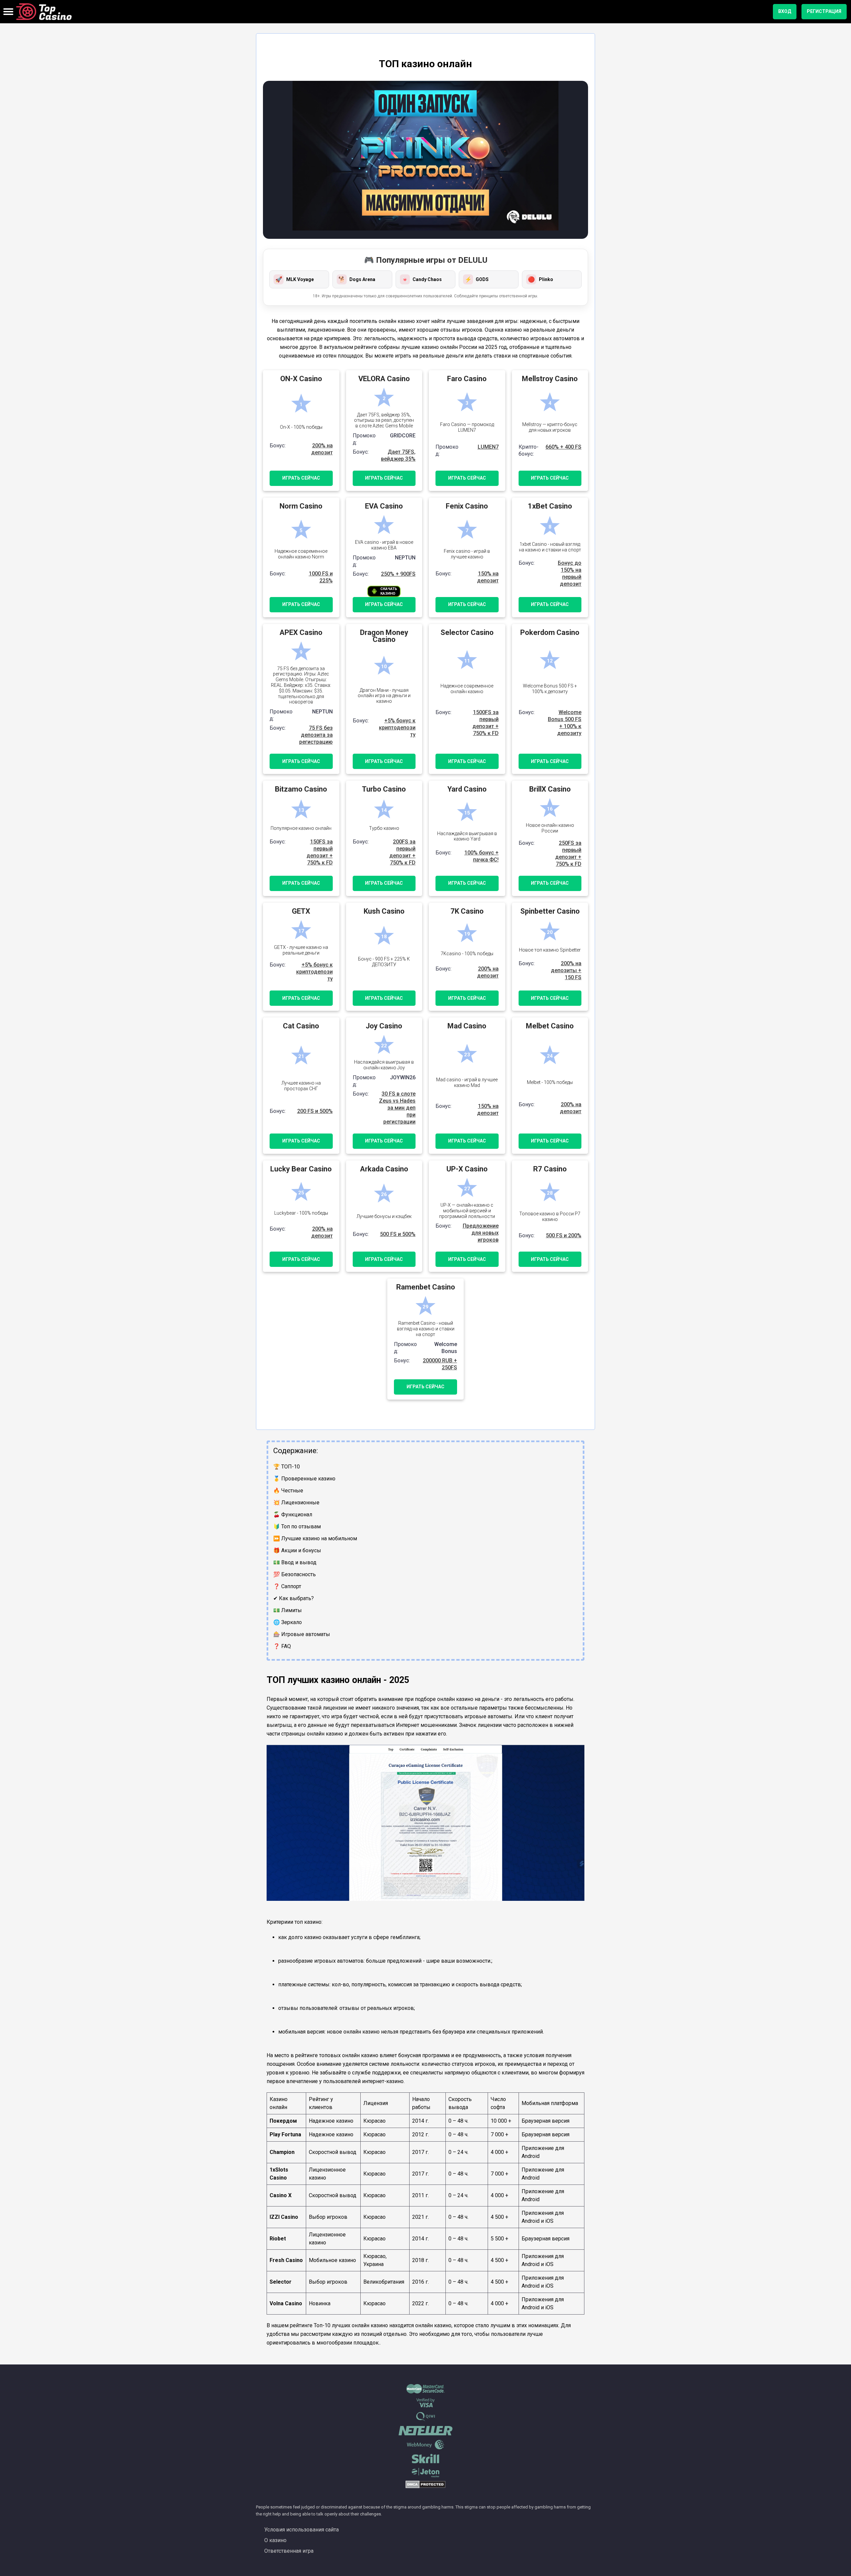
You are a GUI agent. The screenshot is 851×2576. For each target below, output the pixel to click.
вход (785, 11)
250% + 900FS (398, 574)
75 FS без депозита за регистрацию (316, 735)
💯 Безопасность (295, 1574)
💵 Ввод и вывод (295, 1562)
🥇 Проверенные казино (304, 1479)
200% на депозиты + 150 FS (566, 970)
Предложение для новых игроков (481, 1233)
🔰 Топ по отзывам (297, 1526)
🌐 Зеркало (288, 1622)
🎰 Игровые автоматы (302, 1634)
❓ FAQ (282, 1646)
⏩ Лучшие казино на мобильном (315, 1538)
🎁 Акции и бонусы (297, 1550)
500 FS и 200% (564, 1235)
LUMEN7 (488, 447)
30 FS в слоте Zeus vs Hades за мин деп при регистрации (397, 1108)
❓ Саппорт (287, 1586)
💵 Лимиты (288, 1610)
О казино (275, 2540)
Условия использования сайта (302, 2530)
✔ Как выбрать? (294, 1598)
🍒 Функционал (293, 1515)
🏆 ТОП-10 (287, 1467)
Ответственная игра (289, 2551)
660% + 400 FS (563, 447)
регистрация (824, 11)
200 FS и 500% (315, 1111)
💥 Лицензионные (296, 1503)
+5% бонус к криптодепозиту (397, 728)
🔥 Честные (288, 1491)
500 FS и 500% (398, 1234)
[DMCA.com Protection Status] (425, 2487)
